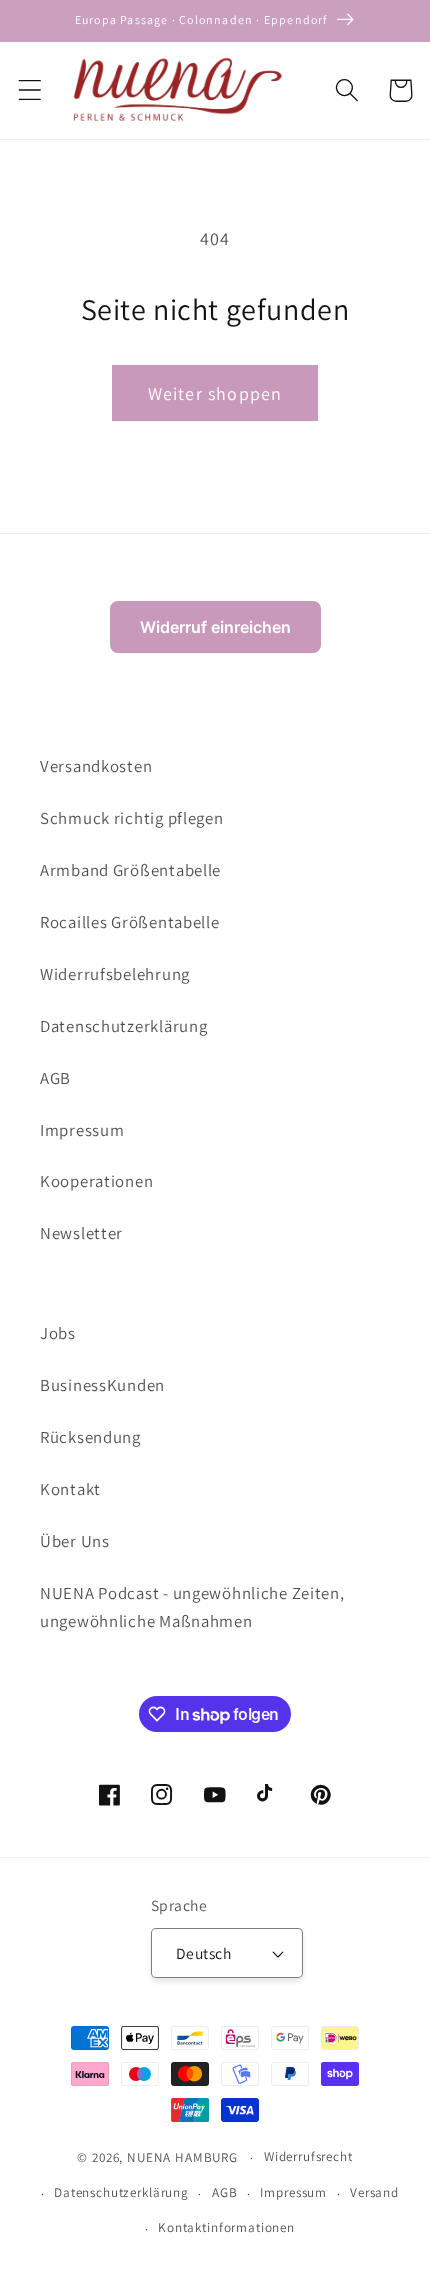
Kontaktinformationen (226, 2227)
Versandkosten (96, 766)
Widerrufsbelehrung (115, 974)
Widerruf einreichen (215, 627)
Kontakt (70, 1489)
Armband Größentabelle (130, 870)
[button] (30, 90)
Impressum (82, 1130)
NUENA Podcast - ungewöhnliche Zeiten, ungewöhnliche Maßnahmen (192, 1607)
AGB (55, 1078)
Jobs (58, 1333)
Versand (374, 2192)
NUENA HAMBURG (182, 2157)
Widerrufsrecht (308, 2156)
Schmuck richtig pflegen (132, 818)
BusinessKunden (102, 1385)
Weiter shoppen (215, 393)
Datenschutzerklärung (123, 1026)
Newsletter (81, 1233)
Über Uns (75, 1541)
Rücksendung (90, 1437)
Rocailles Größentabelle (130, 922)
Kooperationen (96, 1181)
